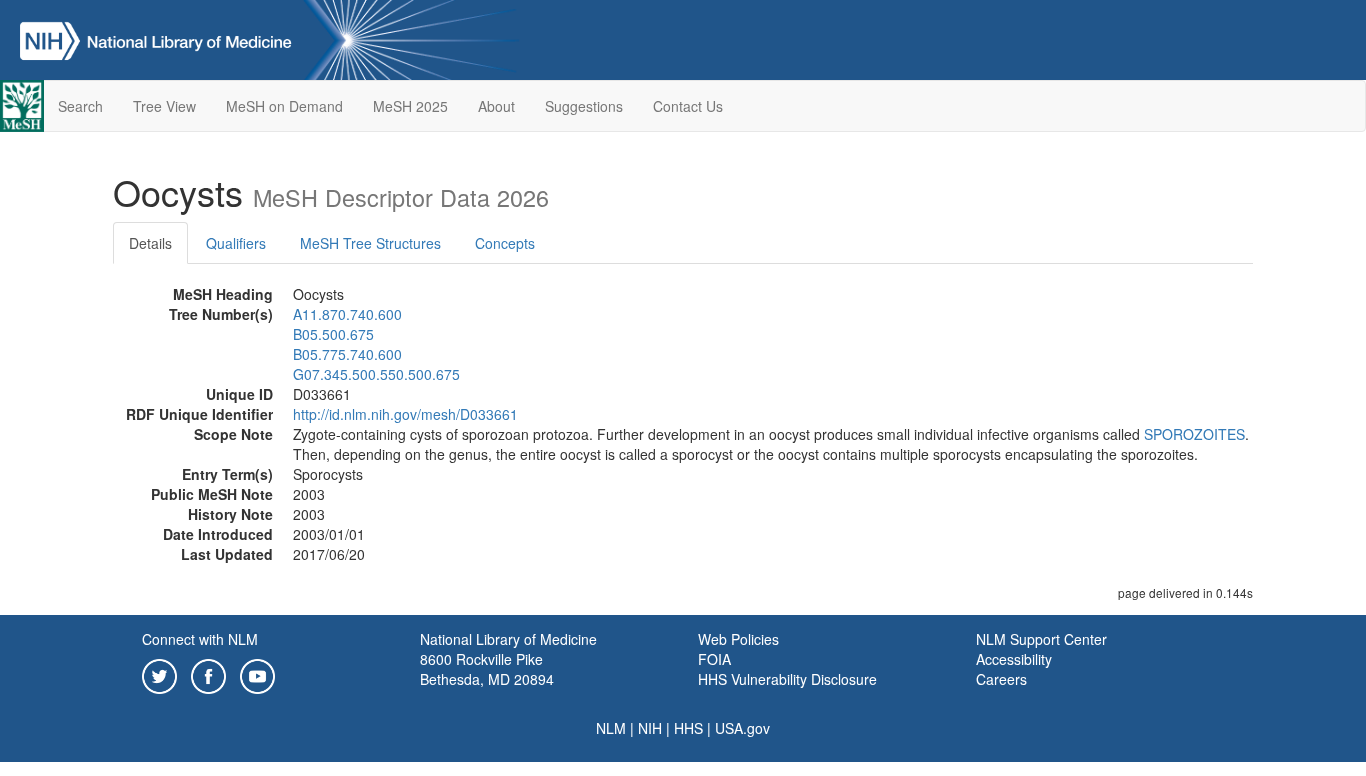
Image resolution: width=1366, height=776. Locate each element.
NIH (650, 728)
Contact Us (688, 106)
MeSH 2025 (410, 106)
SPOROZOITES (1194, 434)
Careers (1001, 679)
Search (80, 106)
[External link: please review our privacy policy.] (159, 674)
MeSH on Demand (284, 106)
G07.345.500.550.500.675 (376, 374)
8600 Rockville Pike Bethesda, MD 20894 (487, 669)
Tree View (164, 106)
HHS (688, 728)
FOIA (714, 659)
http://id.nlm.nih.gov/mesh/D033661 (405, 414)
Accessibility (1014, 659)
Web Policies (738, 639)
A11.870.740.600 (347, 314)
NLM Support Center (1041, 639)
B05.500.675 (333, 334)
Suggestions (584, 106)
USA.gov (742, 728)
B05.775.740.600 (347, 354)
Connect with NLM (200, 639)
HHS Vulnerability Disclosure (787, 679)
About (496, 106)
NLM (611, 728)
